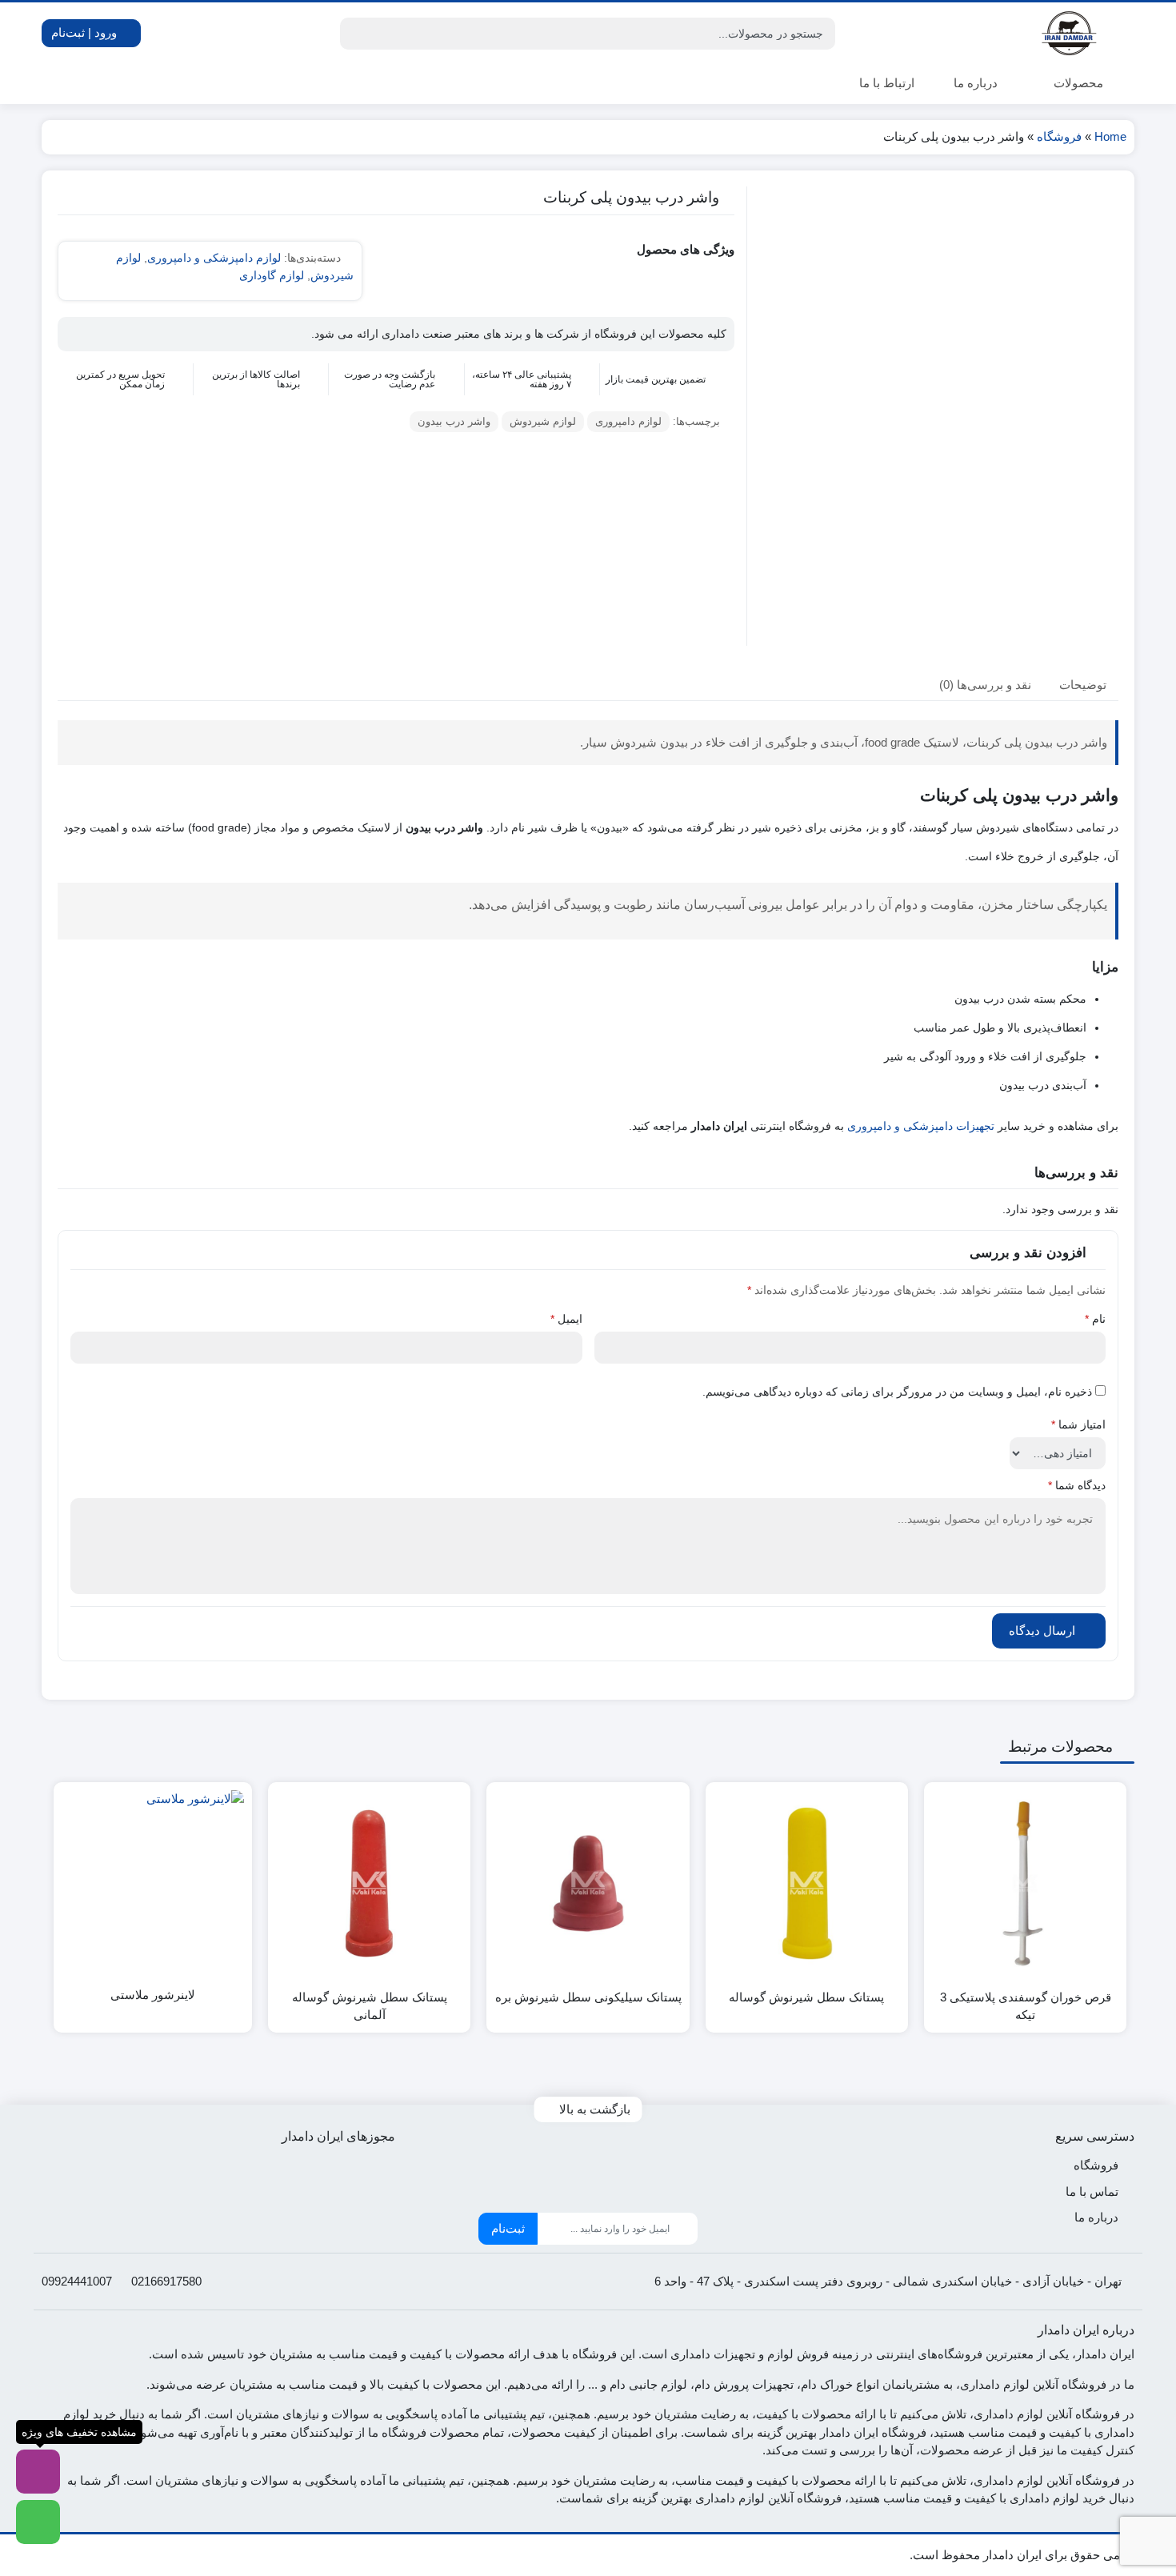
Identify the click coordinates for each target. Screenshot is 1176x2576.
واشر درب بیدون (454, 421)
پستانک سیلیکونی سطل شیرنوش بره (588, 1997)
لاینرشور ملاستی (153, 1995)
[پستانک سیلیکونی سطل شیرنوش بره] (588, 1883)
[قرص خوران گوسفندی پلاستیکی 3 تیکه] (1025, 1883)
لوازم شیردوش (543, 421)
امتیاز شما (1078, 1424)
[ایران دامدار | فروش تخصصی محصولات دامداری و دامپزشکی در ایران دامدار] (1070, 33)
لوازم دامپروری (628, 421)
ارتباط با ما (887, 83)
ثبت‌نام (508, 2228)
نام (1095, 1319)
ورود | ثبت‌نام (86, 32)
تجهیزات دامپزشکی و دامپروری (921, 1126)
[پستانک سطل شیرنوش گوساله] (807, 1883)
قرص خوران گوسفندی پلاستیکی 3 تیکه (1026, 2006)
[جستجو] (354, 34)
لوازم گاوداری (272, 275)
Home (1110, 136)
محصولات (1077, 83)
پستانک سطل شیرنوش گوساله (806, 1997)
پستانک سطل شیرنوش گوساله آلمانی (370, 2006)
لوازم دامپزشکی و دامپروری (214, 258)
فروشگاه (1059, 136)
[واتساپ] (38, 2522)
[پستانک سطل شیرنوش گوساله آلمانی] (369, 1883)
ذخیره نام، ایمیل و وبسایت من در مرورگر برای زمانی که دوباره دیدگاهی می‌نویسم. (897, 1392)
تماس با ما (1092, 2191)
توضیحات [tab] (1083, 685)
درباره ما (976, 83)
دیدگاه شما (1077, 1485)
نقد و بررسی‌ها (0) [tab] (985, 685)
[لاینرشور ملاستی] (153, 1881)
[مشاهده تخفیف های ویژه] (38, 2472)
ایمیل (566, 1319)
